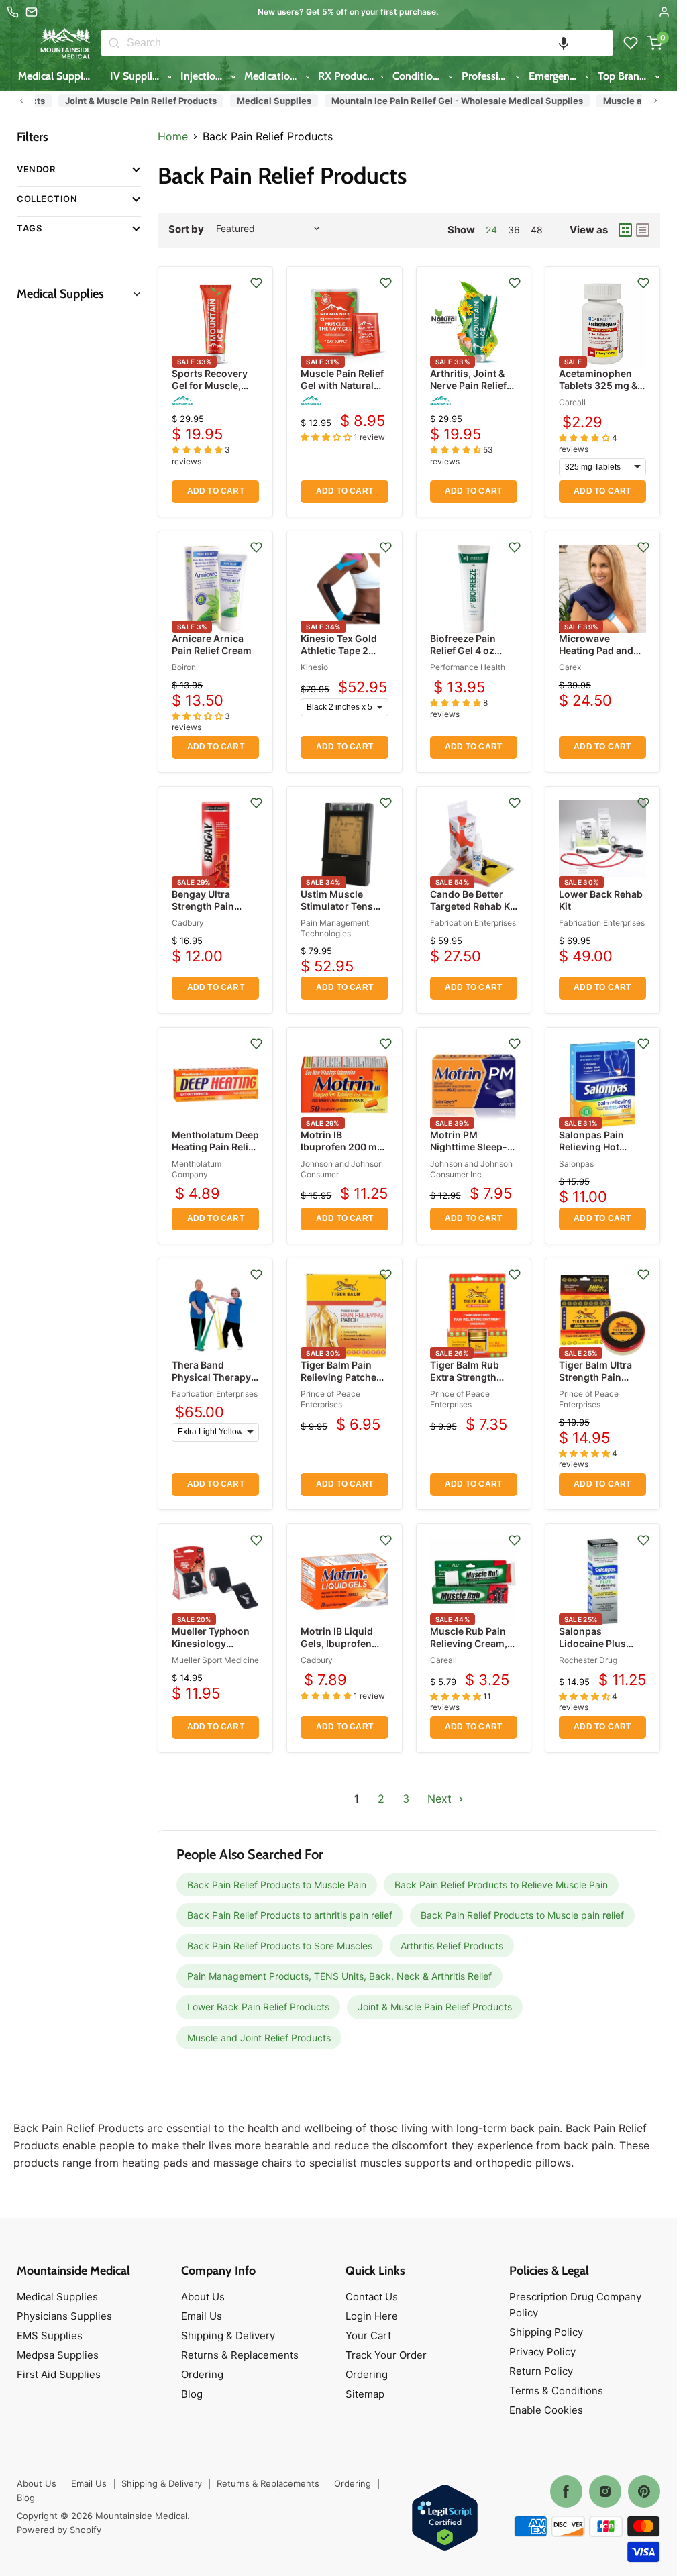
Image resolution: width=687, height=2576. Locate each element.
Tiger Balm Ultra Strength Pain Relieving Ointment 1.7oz (602, 1383)
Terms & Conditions (556, 2391)
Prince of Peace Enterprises (330, 1399)
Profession (487, 76)
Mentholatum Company (197, 1169)
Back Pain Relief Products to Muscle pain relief (522, 1915)
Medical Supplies (58, 76)
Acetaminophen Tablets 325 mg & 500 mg (598, 385)
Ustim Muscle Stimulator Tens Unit (337, 906)
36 (514, 230)
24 (491, 230)
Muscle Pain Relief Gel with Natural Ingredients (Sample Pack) (342, 392)
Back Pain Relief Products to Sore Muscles (280, 1946)
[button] (564, 43)
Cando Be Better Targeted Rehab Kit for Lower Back (473, 906)
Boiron (184, 667)
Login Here (372, 2316)
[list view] (643, 230)
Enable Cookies (546, 2410)
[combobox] (370, 43)
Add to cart (216, 491)
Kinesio (314, 667)
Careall (572, 402)
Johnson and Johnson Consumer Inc (471, 1169)
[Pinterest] (644, 2491)
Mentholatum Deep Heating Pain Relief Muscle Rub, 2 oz (215, 1147)
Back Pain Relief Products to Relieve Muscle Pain (501, 1885)
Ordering (202, 2374)
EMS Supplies (50, 2336)
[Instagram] (605, 2491)
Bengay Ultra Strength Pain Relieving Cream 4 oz (213, 912)
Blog (192, 2394)
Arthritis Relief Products (452, 1946)
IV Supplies (138, 76)
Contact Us (372, 2297)
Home (173, 136)
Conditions (419, 76)
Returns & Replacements (240, 2355)
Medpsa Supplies (58, 2355)
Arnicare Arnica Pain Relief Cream (212, 644)
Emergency (556, 76)
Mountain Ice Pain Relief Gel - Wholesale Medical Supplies (432, 101)
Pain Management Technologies (335, 928)
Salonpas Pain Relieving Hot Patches (591, 1147)
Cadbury (188, 923)
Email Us (202, 2316)
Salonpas (576, 1164)
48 (537, 230)
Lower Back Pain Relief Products (258, 2007)
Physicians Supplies (64, 2316)
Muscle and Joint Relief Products (259, 2038)
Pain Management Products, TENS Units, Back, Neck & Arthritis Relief (339, 1976)
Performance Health (468, 667)
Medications (274, 76)
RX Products (348, 76)
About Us (203, 2297)
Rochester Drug (588, 1660)
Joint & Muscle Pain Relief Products (115, 101)
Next (441, 1799)
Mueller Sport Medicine (215, 1660)
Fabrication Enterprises (473, 923)
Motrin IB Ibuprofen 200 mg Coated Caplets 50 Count (342, 1153)
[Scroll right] (655, 101)
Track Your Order (386, 2355)
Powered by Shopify (59, 2530)
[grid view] (625, 230)
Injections (205, 76)
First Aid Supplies (59, 2374)
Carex (570, 667)
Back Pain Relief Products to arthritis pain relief (290, 1915)
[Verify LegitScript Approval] (445, 2519)
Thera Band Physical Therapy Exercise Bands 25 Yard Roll (214, 1383)
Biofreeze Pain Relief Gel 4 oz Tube (463, 650)
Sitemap (365, 2394)
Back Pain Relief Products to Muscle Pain (277, 1885)
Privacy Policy (542, 2352)
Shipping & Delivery (228, 2336)
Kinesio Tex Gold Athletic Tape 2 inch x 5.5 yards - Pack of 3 (340, 657)
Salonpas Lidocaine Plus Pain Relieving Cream (592, 1650)
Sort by (186, 229)
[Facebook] (566, 2491)
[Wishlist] (631, 43)
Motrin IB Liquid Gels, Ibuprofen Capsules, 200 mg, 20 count (343, 1650)
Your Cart (368, 2336)
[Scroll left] (21, 101)
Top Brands (625, 76)
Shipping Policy (546, 2332)
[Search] (114, 43)
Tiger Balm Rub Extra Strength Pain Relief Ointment (465, 1383)
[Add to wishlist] (256, 283)
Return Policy (541, 2371)
